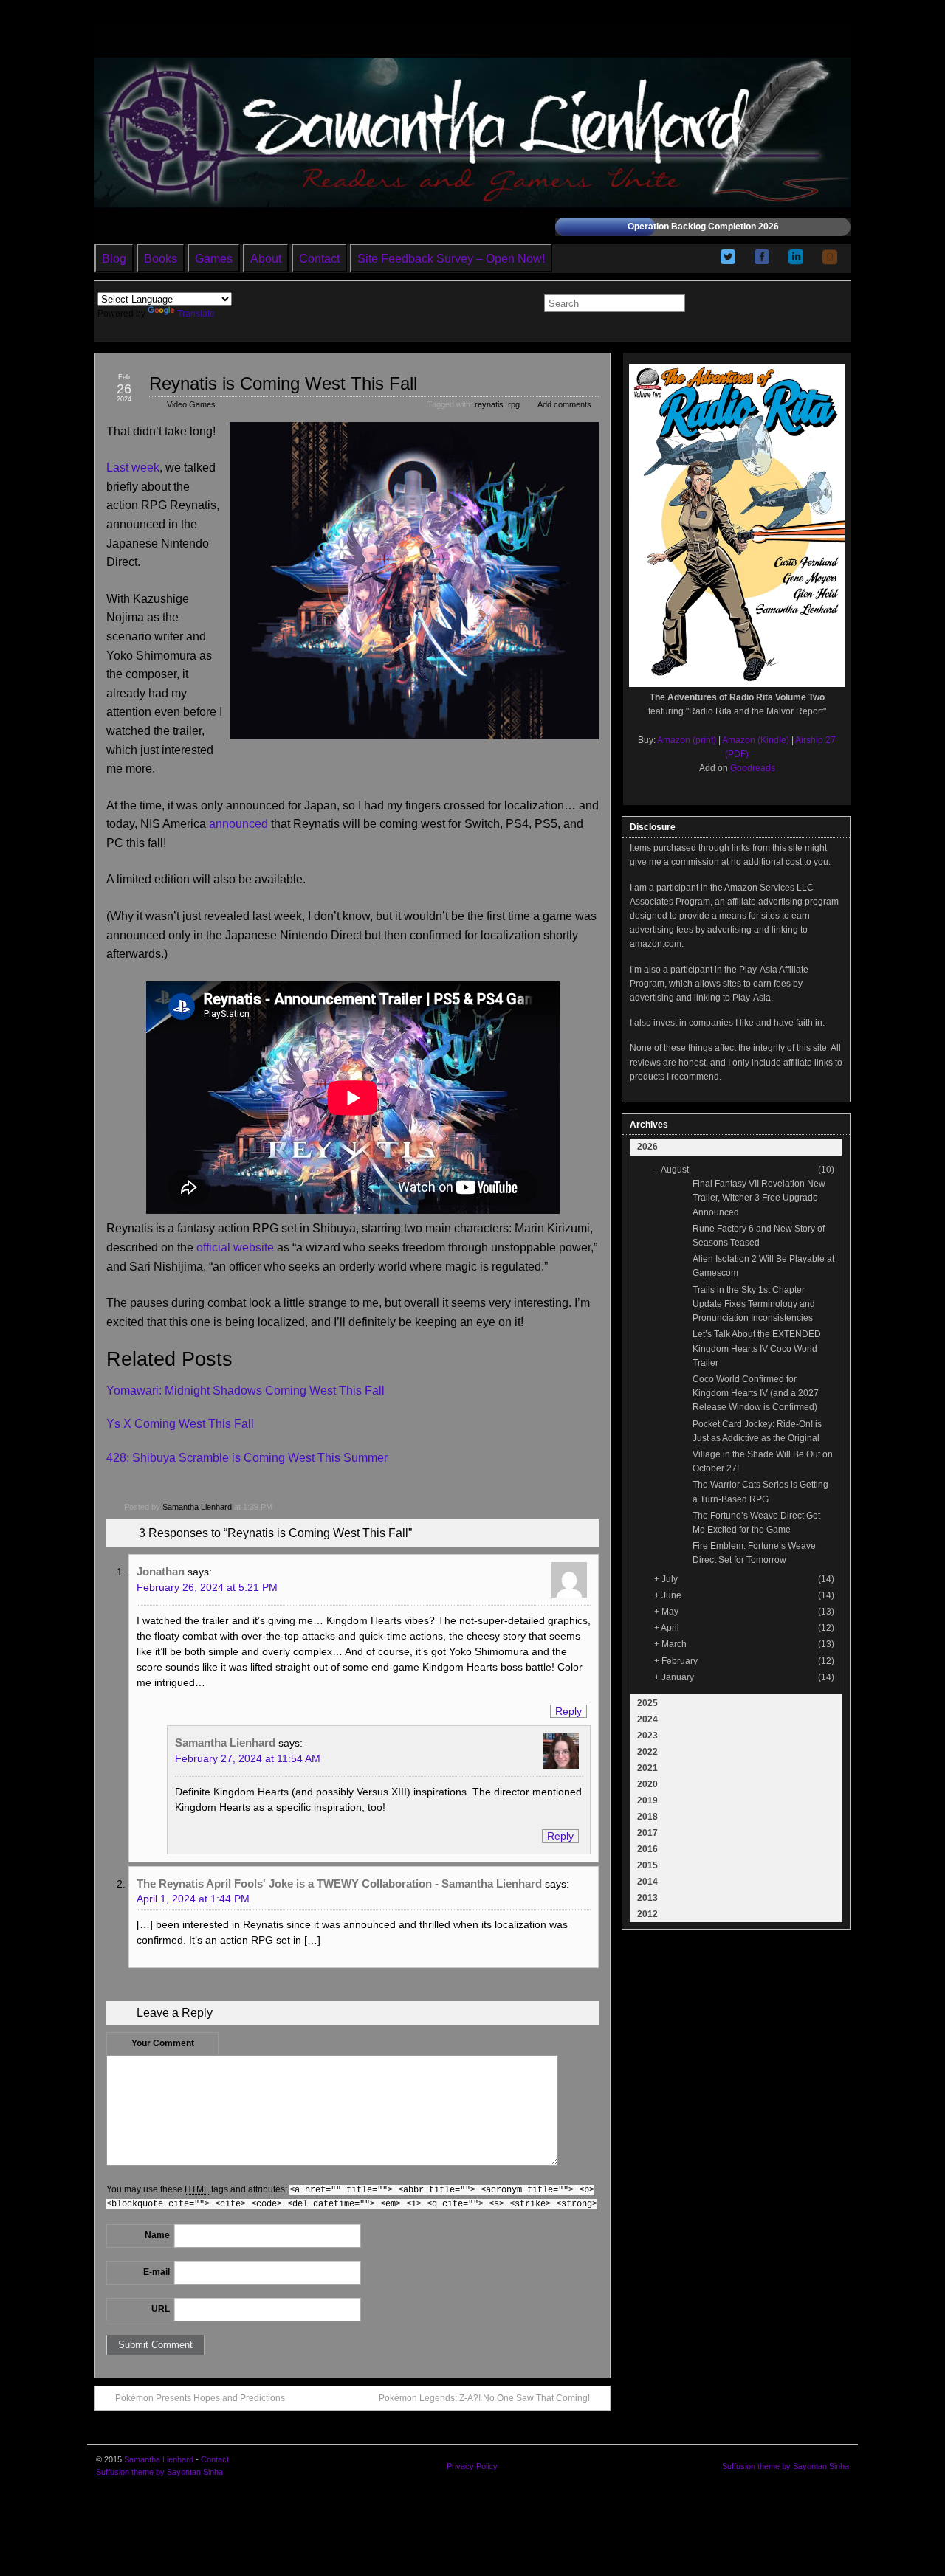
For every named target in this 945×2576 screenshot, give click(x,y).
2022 (647, 1752)
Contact (319, 259)
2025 (647, 1703)
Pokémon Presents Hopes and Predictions (200, 2398)
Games (214, 259)
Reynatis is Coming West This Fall (283, 383)
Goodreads (753, 768)
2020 (647, 1784)
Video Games (191, 404)
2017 (647, 1833)
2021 (647, 1768)
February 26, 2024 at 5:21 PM (207, 1587)
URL (161, 2309)
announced (238, 824)
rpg (514, 404)
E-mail (157, 2272)
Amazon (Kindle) (756, 740)
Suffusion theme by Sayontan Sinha (159, 2472)
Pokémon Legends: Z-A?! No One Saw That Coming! (484, 2398)
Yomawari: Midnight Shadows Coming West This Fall (245, 1391)
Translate (196, 314)
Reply (568, 1711)
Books (161, 259)
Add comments (564, 404)
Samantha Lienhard (197, 1507)
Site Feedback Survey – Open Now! (451, 259)
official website (235, 1247)
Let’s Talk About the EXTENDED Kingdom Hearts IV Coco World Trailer (757, 1348)
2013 (647, 1898)
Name (157, 2235)
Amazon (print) (687, 740)
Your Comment (163, 2043)
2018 (647, 1817)
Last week (133, 467)
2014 (647, 1882)
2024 (647, 1719)
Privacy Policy (472, 2466)
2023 (647, 1736)
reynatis (489, 404)
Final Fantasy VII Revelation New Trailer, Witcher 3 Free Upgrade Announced (759, 1198)
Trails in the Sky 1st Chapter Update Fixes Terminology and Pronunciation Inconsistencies (754, 1304)
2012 (647, 1914)
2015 (647, 1865)
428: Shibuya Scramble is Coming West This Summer (247, 1458)
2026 (647, 1147)
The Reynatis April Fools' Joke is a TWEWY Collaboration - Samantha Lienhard (339, 1883)
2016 (647, 1849)
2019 (647, 1800)
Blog (114, 259)
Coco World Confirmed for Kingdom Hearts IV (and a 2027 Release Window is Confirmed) (756, 1393)
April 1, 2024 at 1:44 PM (193, 1899)
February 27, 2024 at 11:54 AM (248, 1758)
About (266, 259)
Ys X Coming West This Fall (180, 1424)
